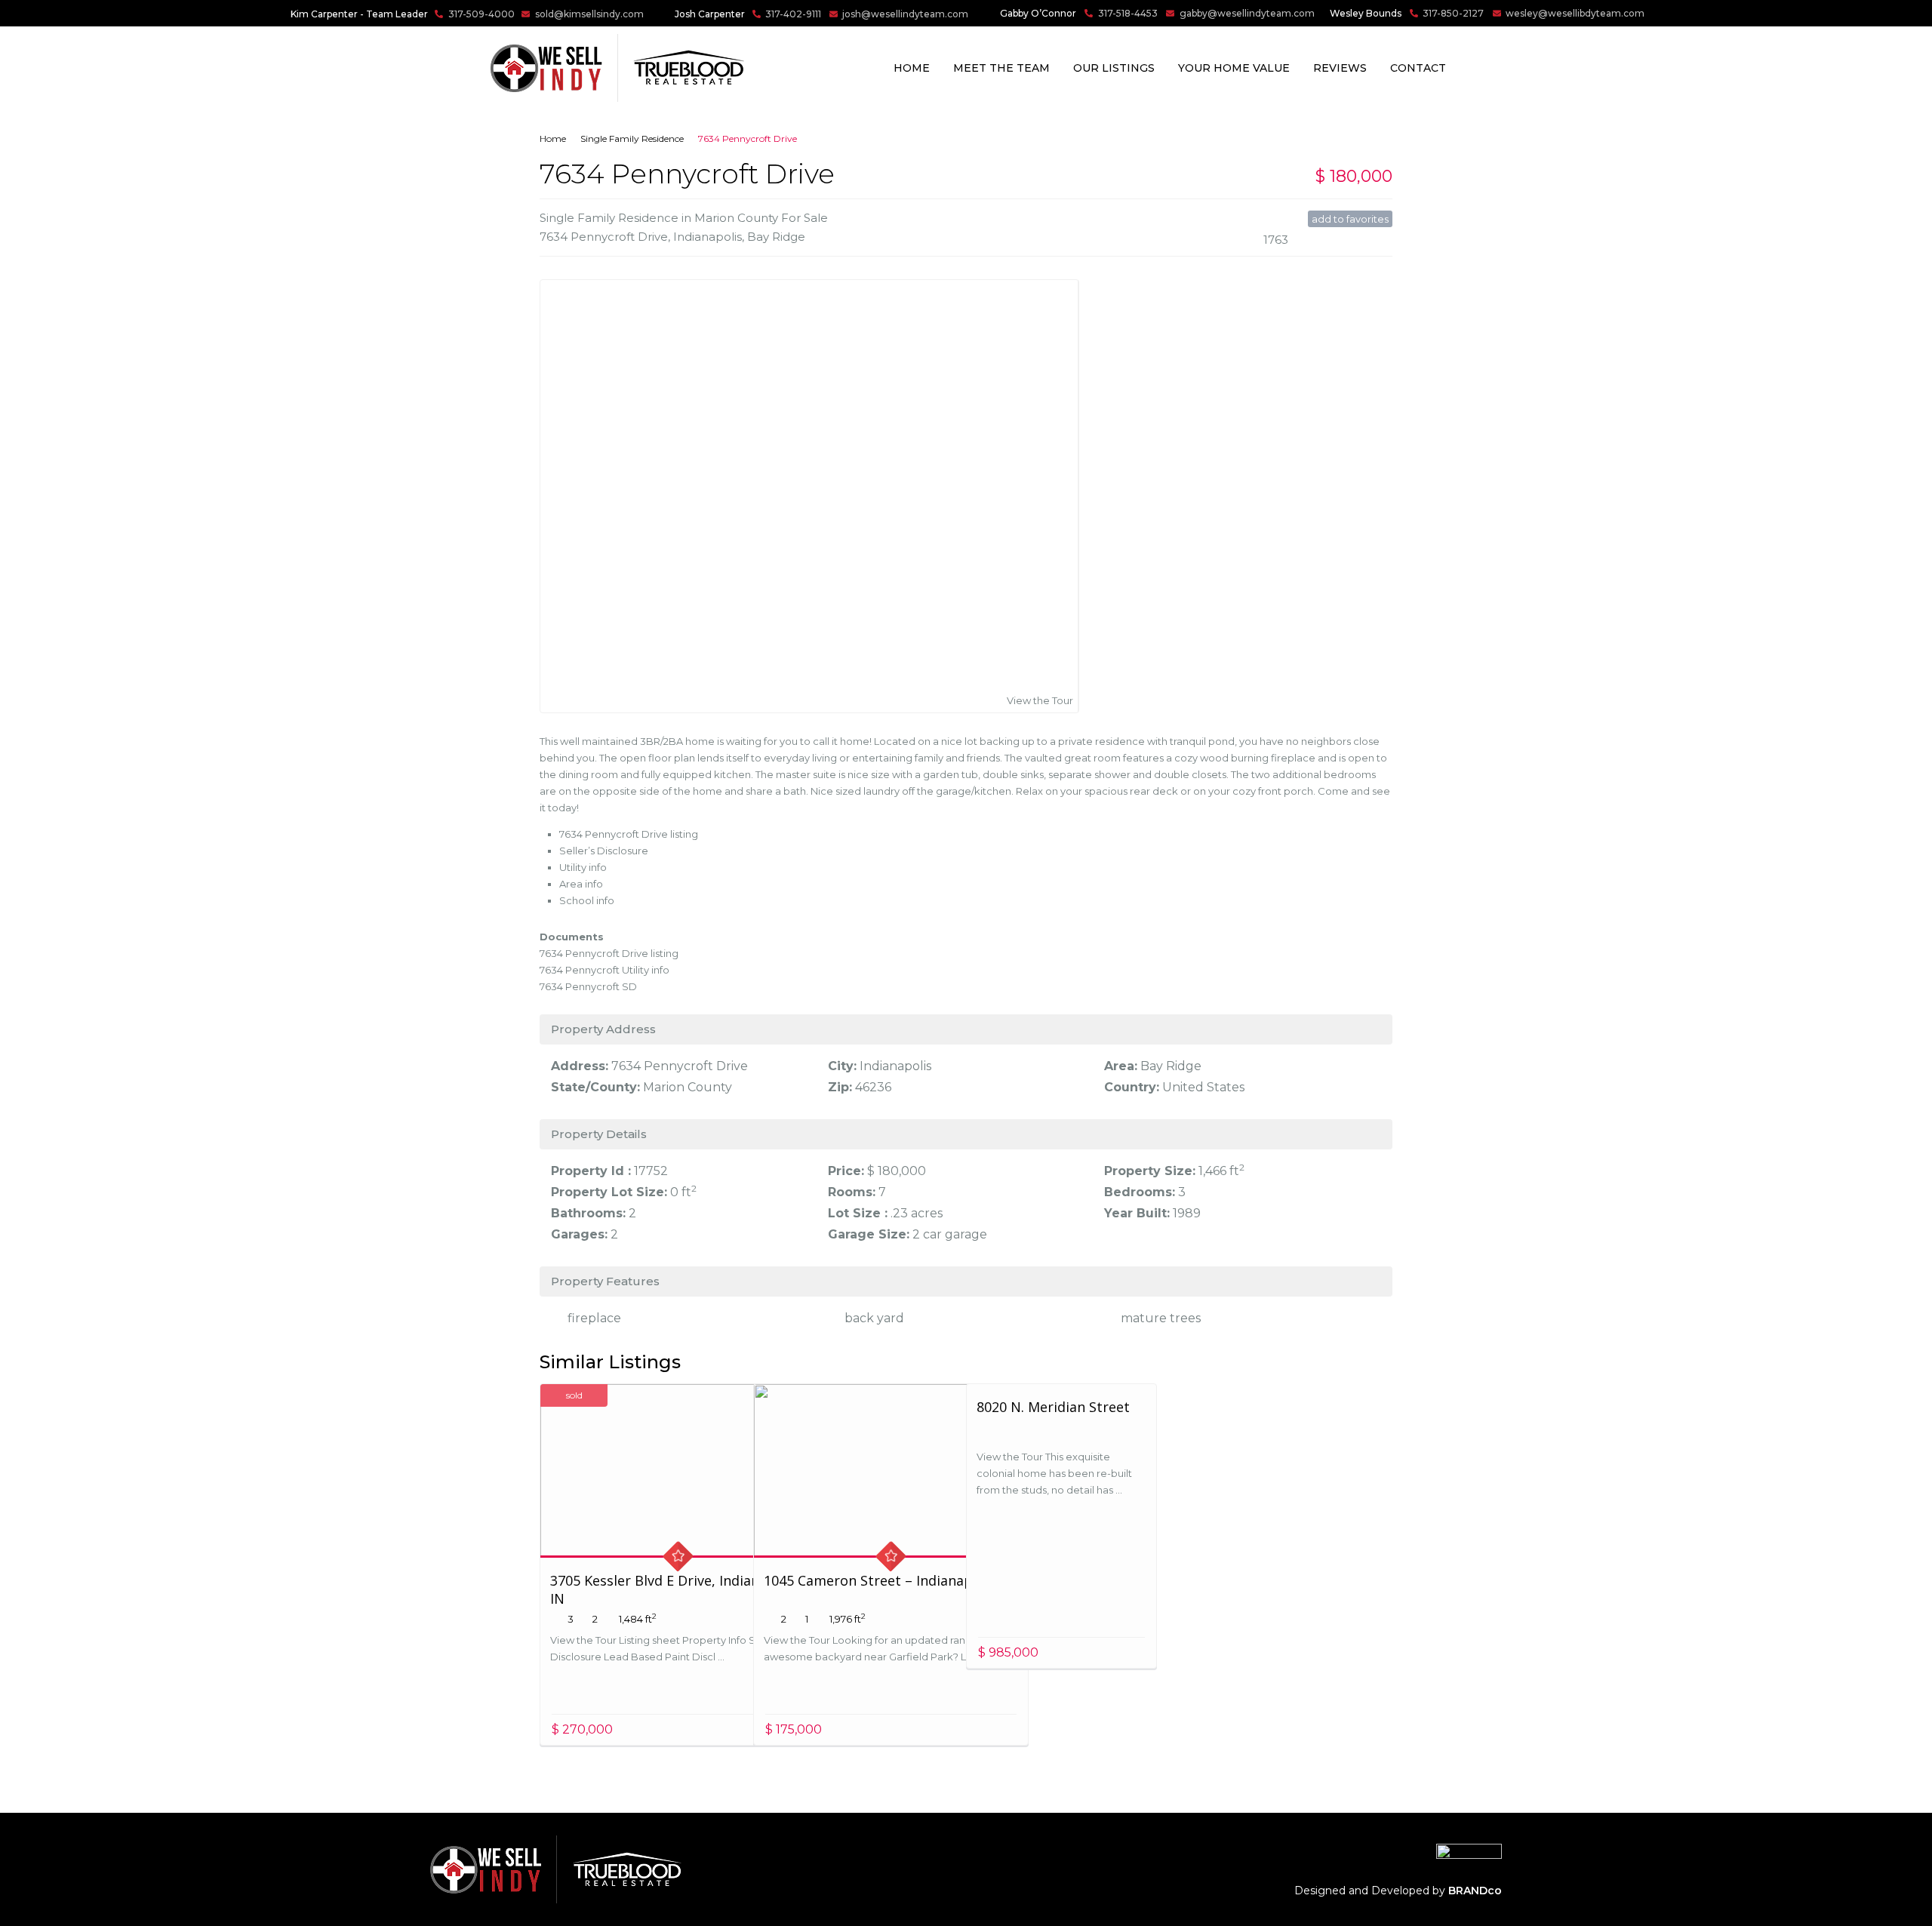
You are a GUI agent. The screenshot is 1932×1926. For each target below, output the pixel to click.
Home (912, 68)
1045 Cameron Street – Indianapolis (880, 1580)
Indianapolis (708, 237)
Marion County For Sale (761, 218)
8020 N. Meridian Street (1053, 1407)
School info (587, 900)
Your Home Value (1234, 68)
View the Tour (1040, 700)
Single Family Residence (632, 138)
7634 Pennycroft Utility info (605, 970)
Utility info (583, 867)
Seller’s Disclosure (604, 851)
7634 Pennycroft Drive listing (629, 834)
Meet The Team (1001, 68)
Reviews (1340, 68)
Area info (581, 884)
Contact (1418, 68)
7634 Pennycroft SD (588, 986)
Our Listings (1114, 68)
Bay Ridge (776, 237)
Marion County (688, 1087)
